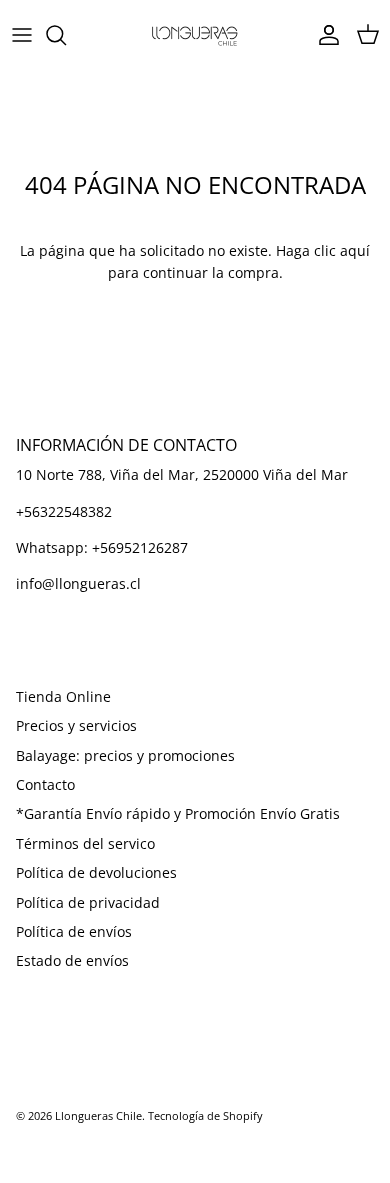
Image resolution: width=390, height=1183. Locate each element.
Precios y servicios (76, 725)
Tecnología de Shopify (205, 1115)
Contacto (45, 784)
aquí (355, 250)
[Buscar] (66, 35)
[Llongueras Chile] (195, 35)
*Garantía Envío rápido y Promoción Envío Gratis (178, 813)
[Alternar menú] (22, 35)
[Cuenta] (324, 35)
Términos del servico (85, 843)
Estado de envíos (72, 960)
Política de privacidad (88, 902)
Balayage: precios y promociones (125, 755)
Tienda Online (63, 696)
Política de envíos (74, 931)
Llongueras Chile (98, 1115)
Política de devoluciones (96, 872)
